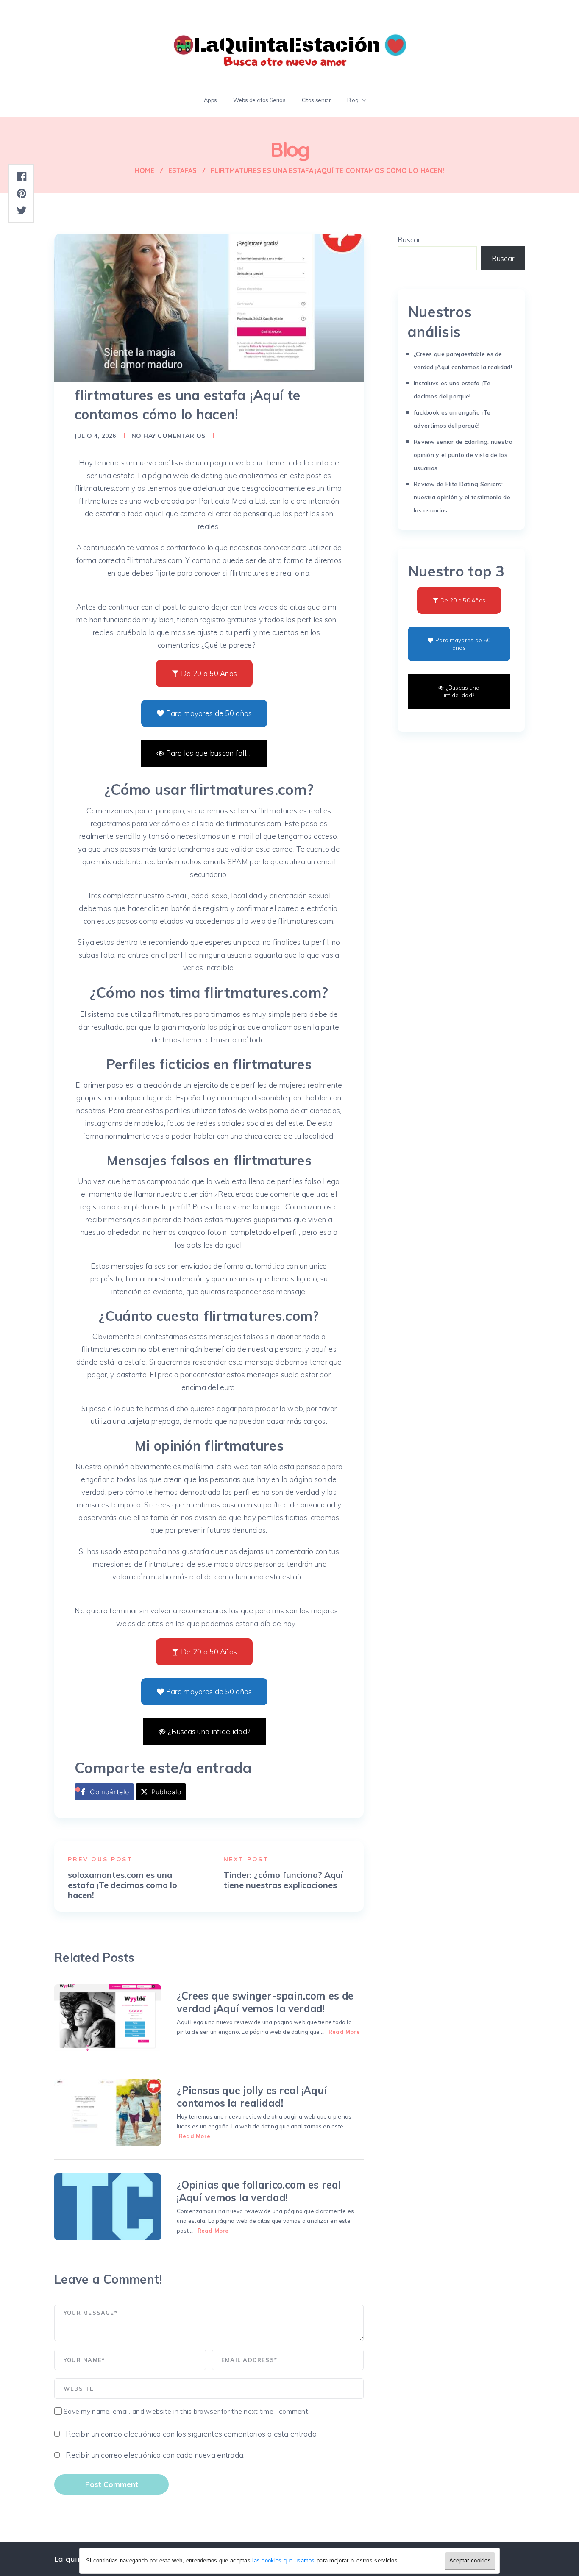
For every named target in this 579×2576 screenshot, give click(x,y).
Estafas (183, 170)
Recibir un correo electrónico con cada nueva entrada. (155, 2455)
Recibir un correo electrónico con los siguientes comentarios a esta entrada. (192, 2434)
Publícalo (166, 1792)
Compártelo (109, 1792)
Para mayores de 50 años (209, 713)
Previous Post (100, 1859)
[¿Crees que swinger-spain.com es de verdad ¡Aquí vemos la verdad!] (108, 2018)
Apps (211, 100)
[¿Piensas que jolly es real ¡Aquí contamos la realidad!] (108, 2112)
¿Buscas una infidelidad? (209, 1731)
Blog (353, 100)
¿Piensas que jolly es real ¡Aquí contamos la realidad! (252, 2097)
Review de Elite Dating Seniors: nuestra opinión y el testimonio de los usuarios (462, 497)
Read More (344, 2032)
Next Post (246, 1859)
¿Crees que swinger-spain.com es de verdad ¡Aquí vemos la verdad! (265, 2002)
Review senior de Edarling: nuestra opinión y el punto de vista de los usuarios (463, 455)
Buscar (409, 240)
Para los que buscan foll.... (209, 753)
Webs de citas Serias (259, 100)
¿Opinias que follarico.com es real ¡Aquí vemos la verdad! (259, 2191)
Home (144, 170)
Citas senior (316, 100)
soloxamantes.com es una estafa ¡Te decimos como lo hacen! (122, 1885)
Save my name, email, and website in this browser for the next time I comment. (187, 2411)
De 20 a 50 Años (209, 673)
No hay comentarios (168, 436)
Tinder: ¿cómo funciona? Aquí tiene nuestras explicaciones (283, 1880)
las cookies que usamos (283, 2561)
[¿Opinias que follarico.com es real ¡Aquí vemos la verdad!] (108, 2207)
